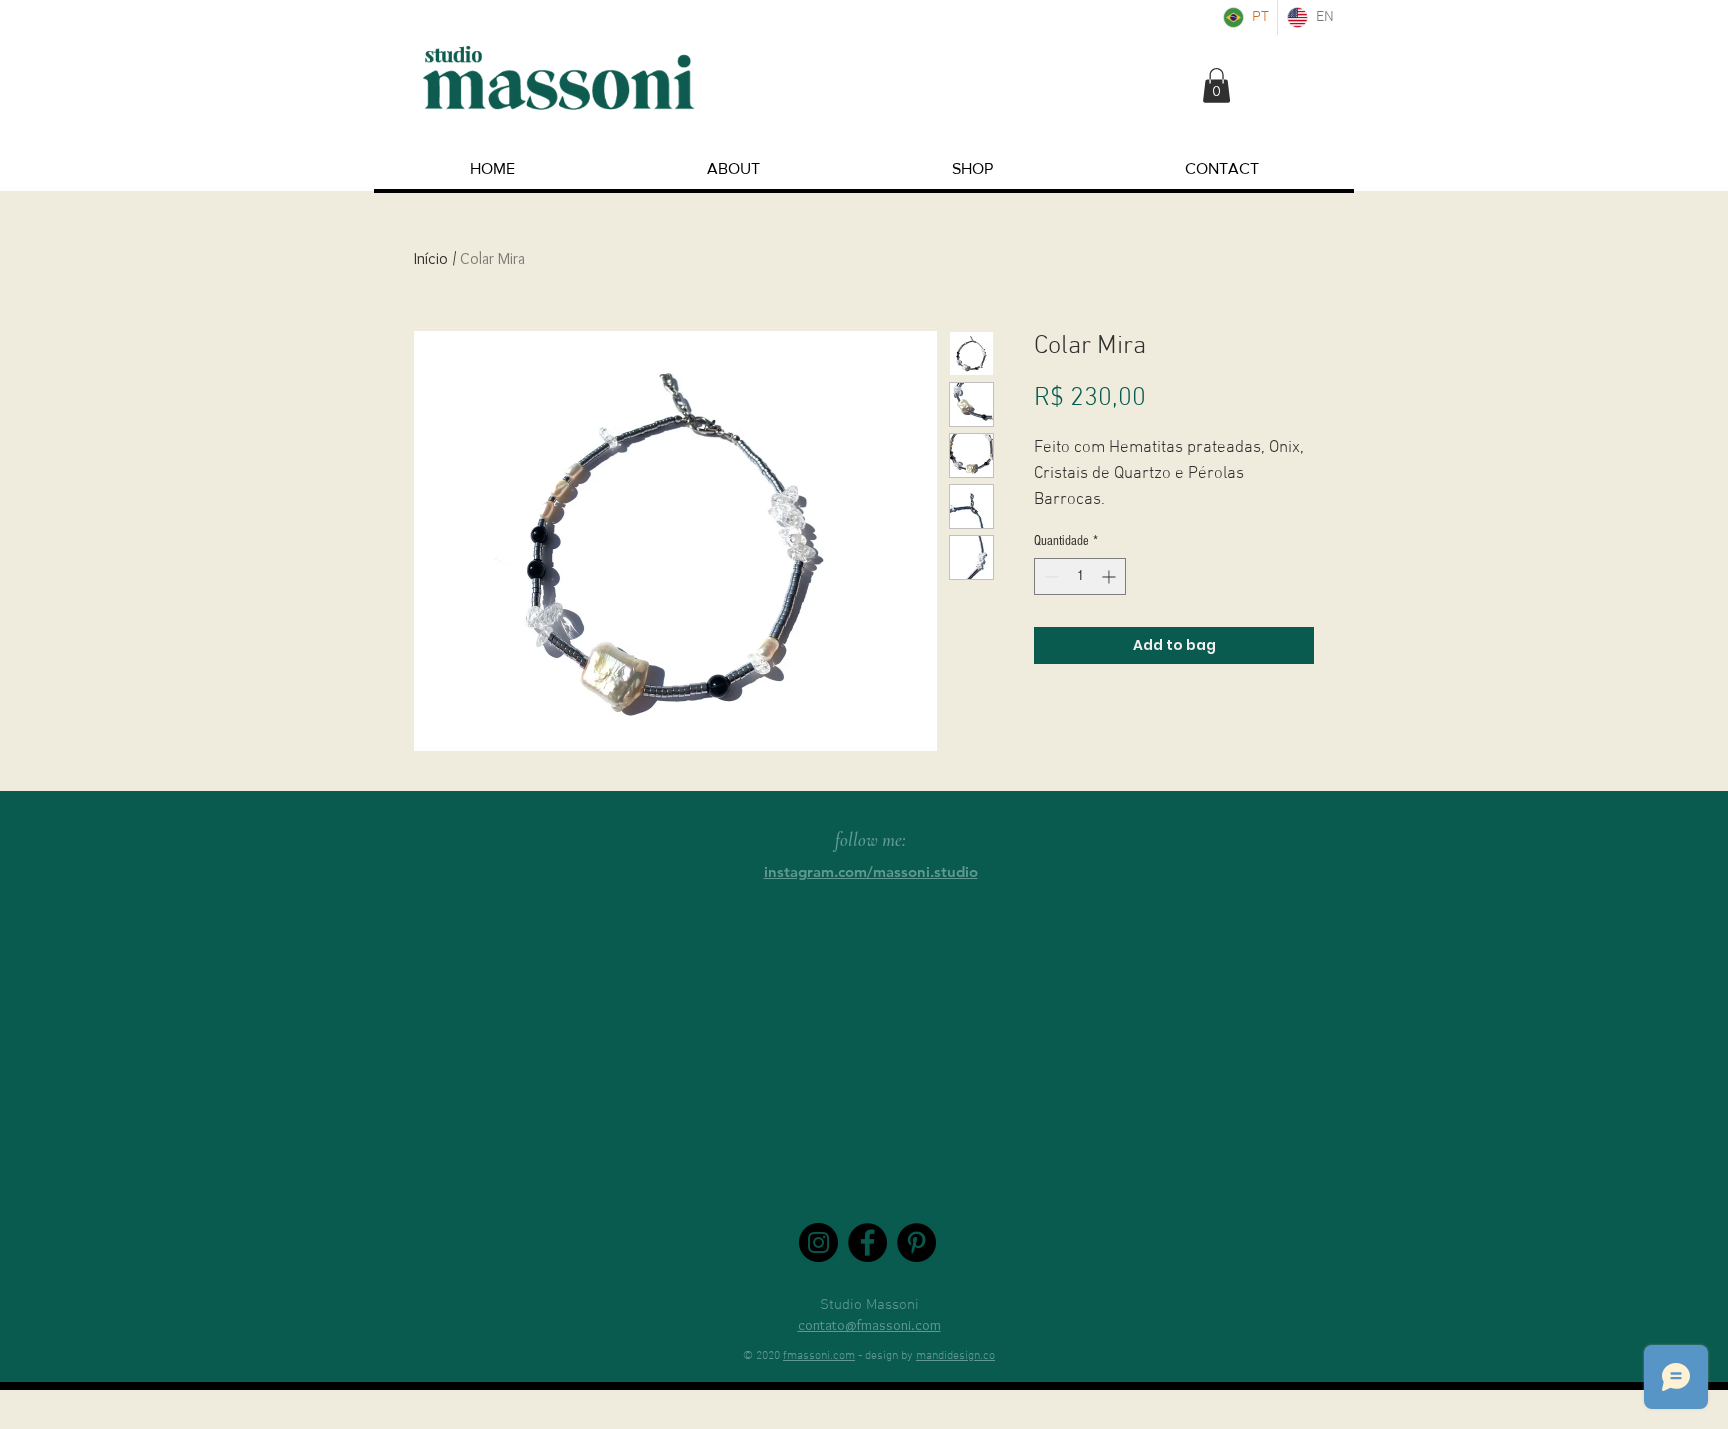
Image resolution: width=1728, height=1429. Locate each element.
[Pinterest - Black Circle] (916, 1242)
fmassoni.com (819, 1356)
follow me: (870, 839)
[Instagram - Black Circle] (818, 1242)
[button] (1216, 85)
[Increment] (1110, 576)
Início (431, 258)
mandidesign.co (955, 1356)
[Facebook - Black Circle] (867, 1242)
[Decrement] (1049, 576)
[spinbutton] (1080, 576)
